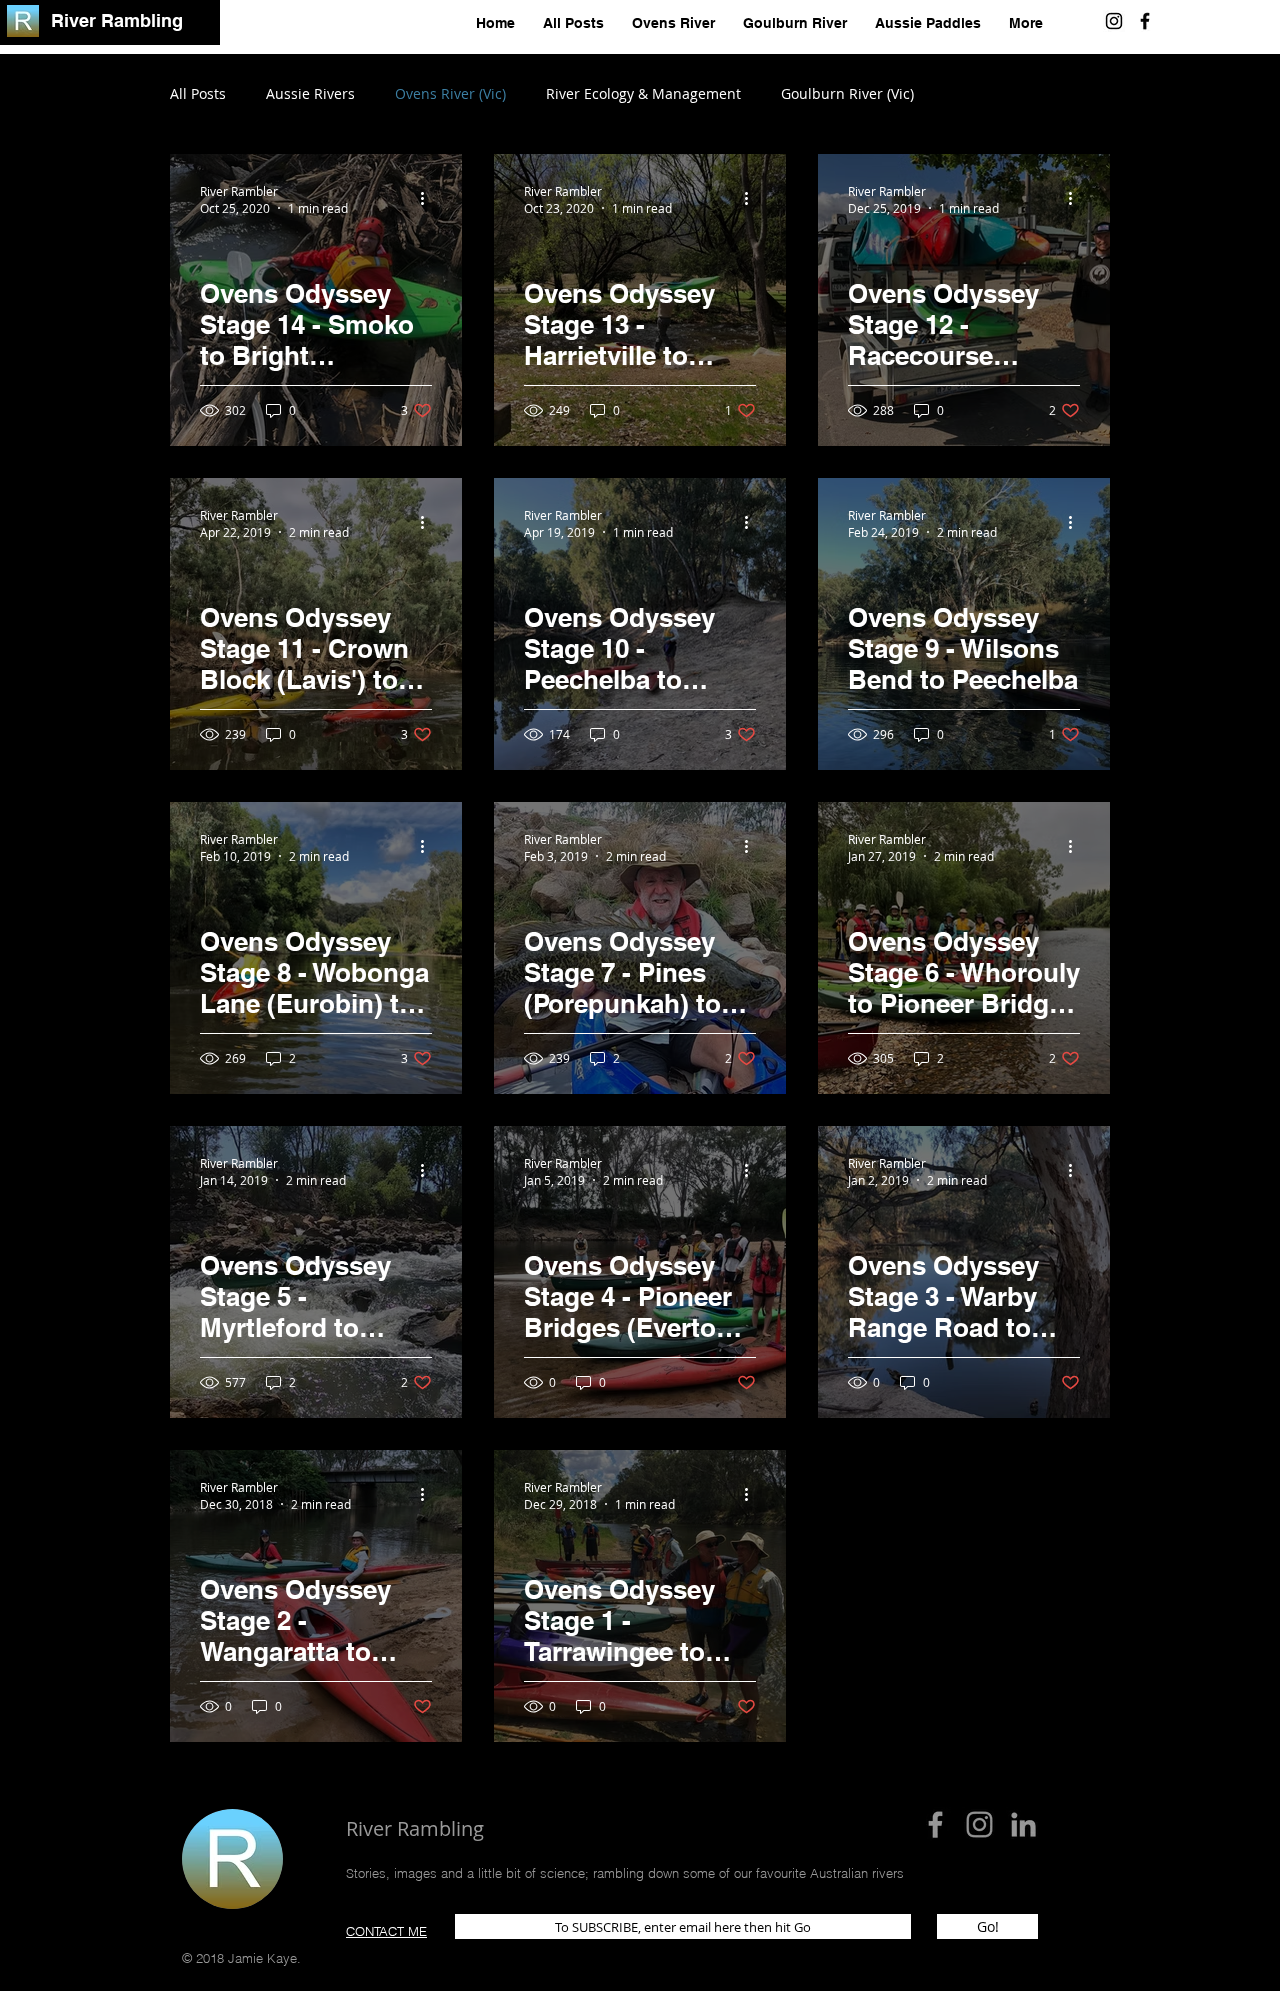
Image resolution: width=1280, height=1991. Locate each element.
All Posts (198, 93)
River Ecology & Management (643, 93)
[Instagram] (1114, 21)
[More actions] (429, 199)
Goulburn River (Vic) (847, 93)
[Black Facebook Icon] (1145, 21)
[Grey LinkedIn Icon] (1023, 1824)
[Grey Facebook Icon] (935, 1824)
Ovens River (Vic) (450, 93)
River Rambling (117, 20)
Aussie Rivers (310, 93)
